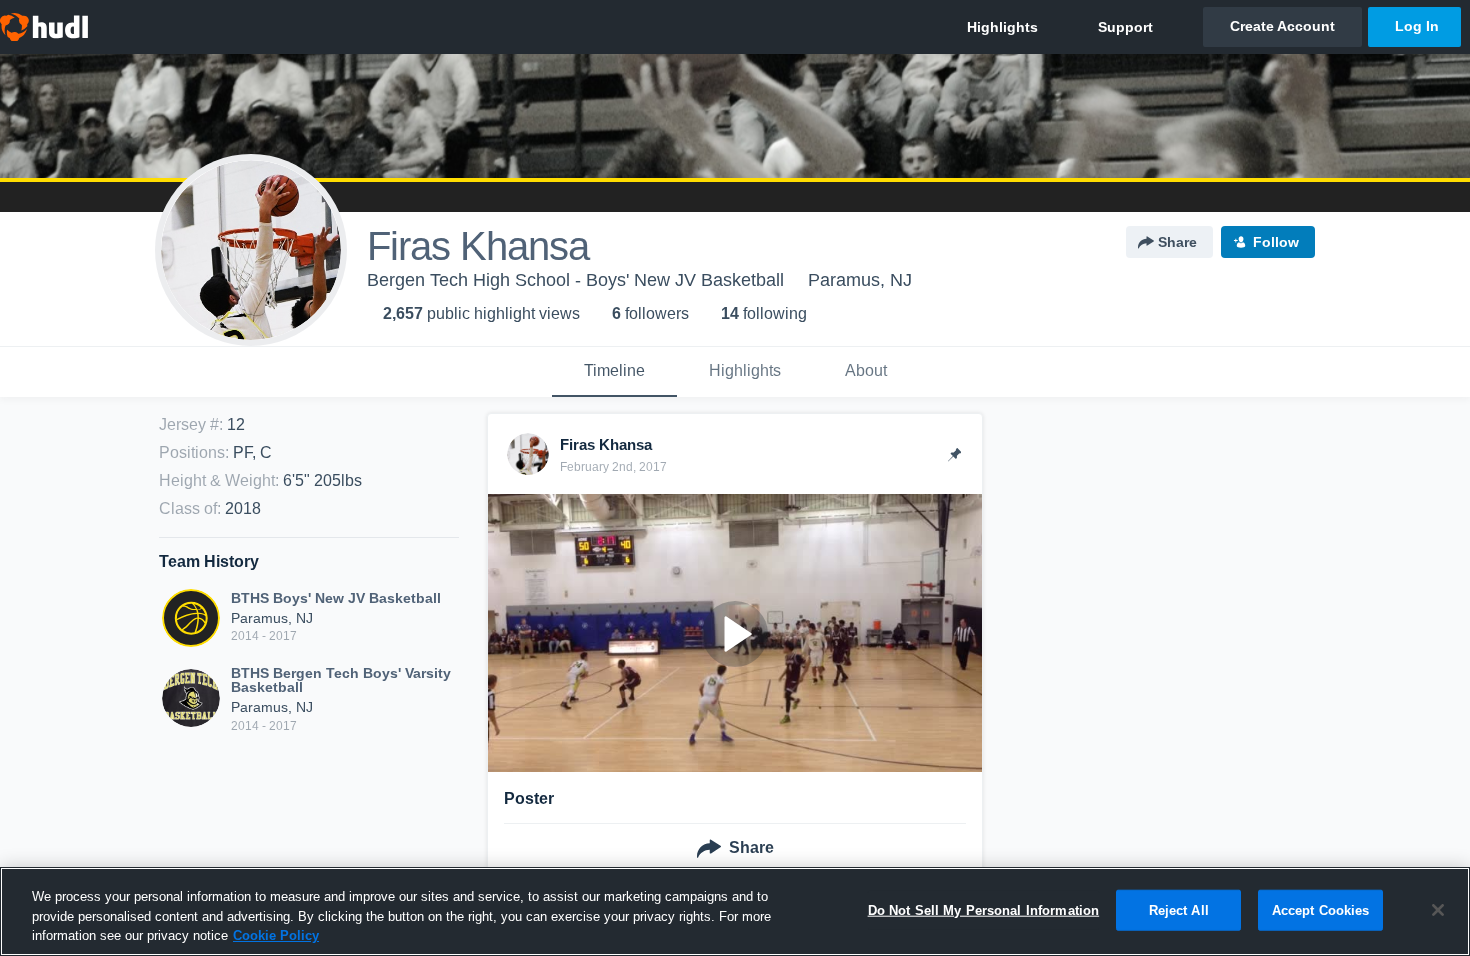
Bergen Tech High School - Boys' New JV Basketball (575, 280)
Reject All (1179, 909)
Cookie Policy (276, 935)
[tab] (614, 372)
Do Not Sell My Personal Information (984, 909)
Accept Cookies (1321, 909)
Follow (1276, 242)
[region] (735, 911)
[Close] (1438, 910)
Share (1177, 242)
